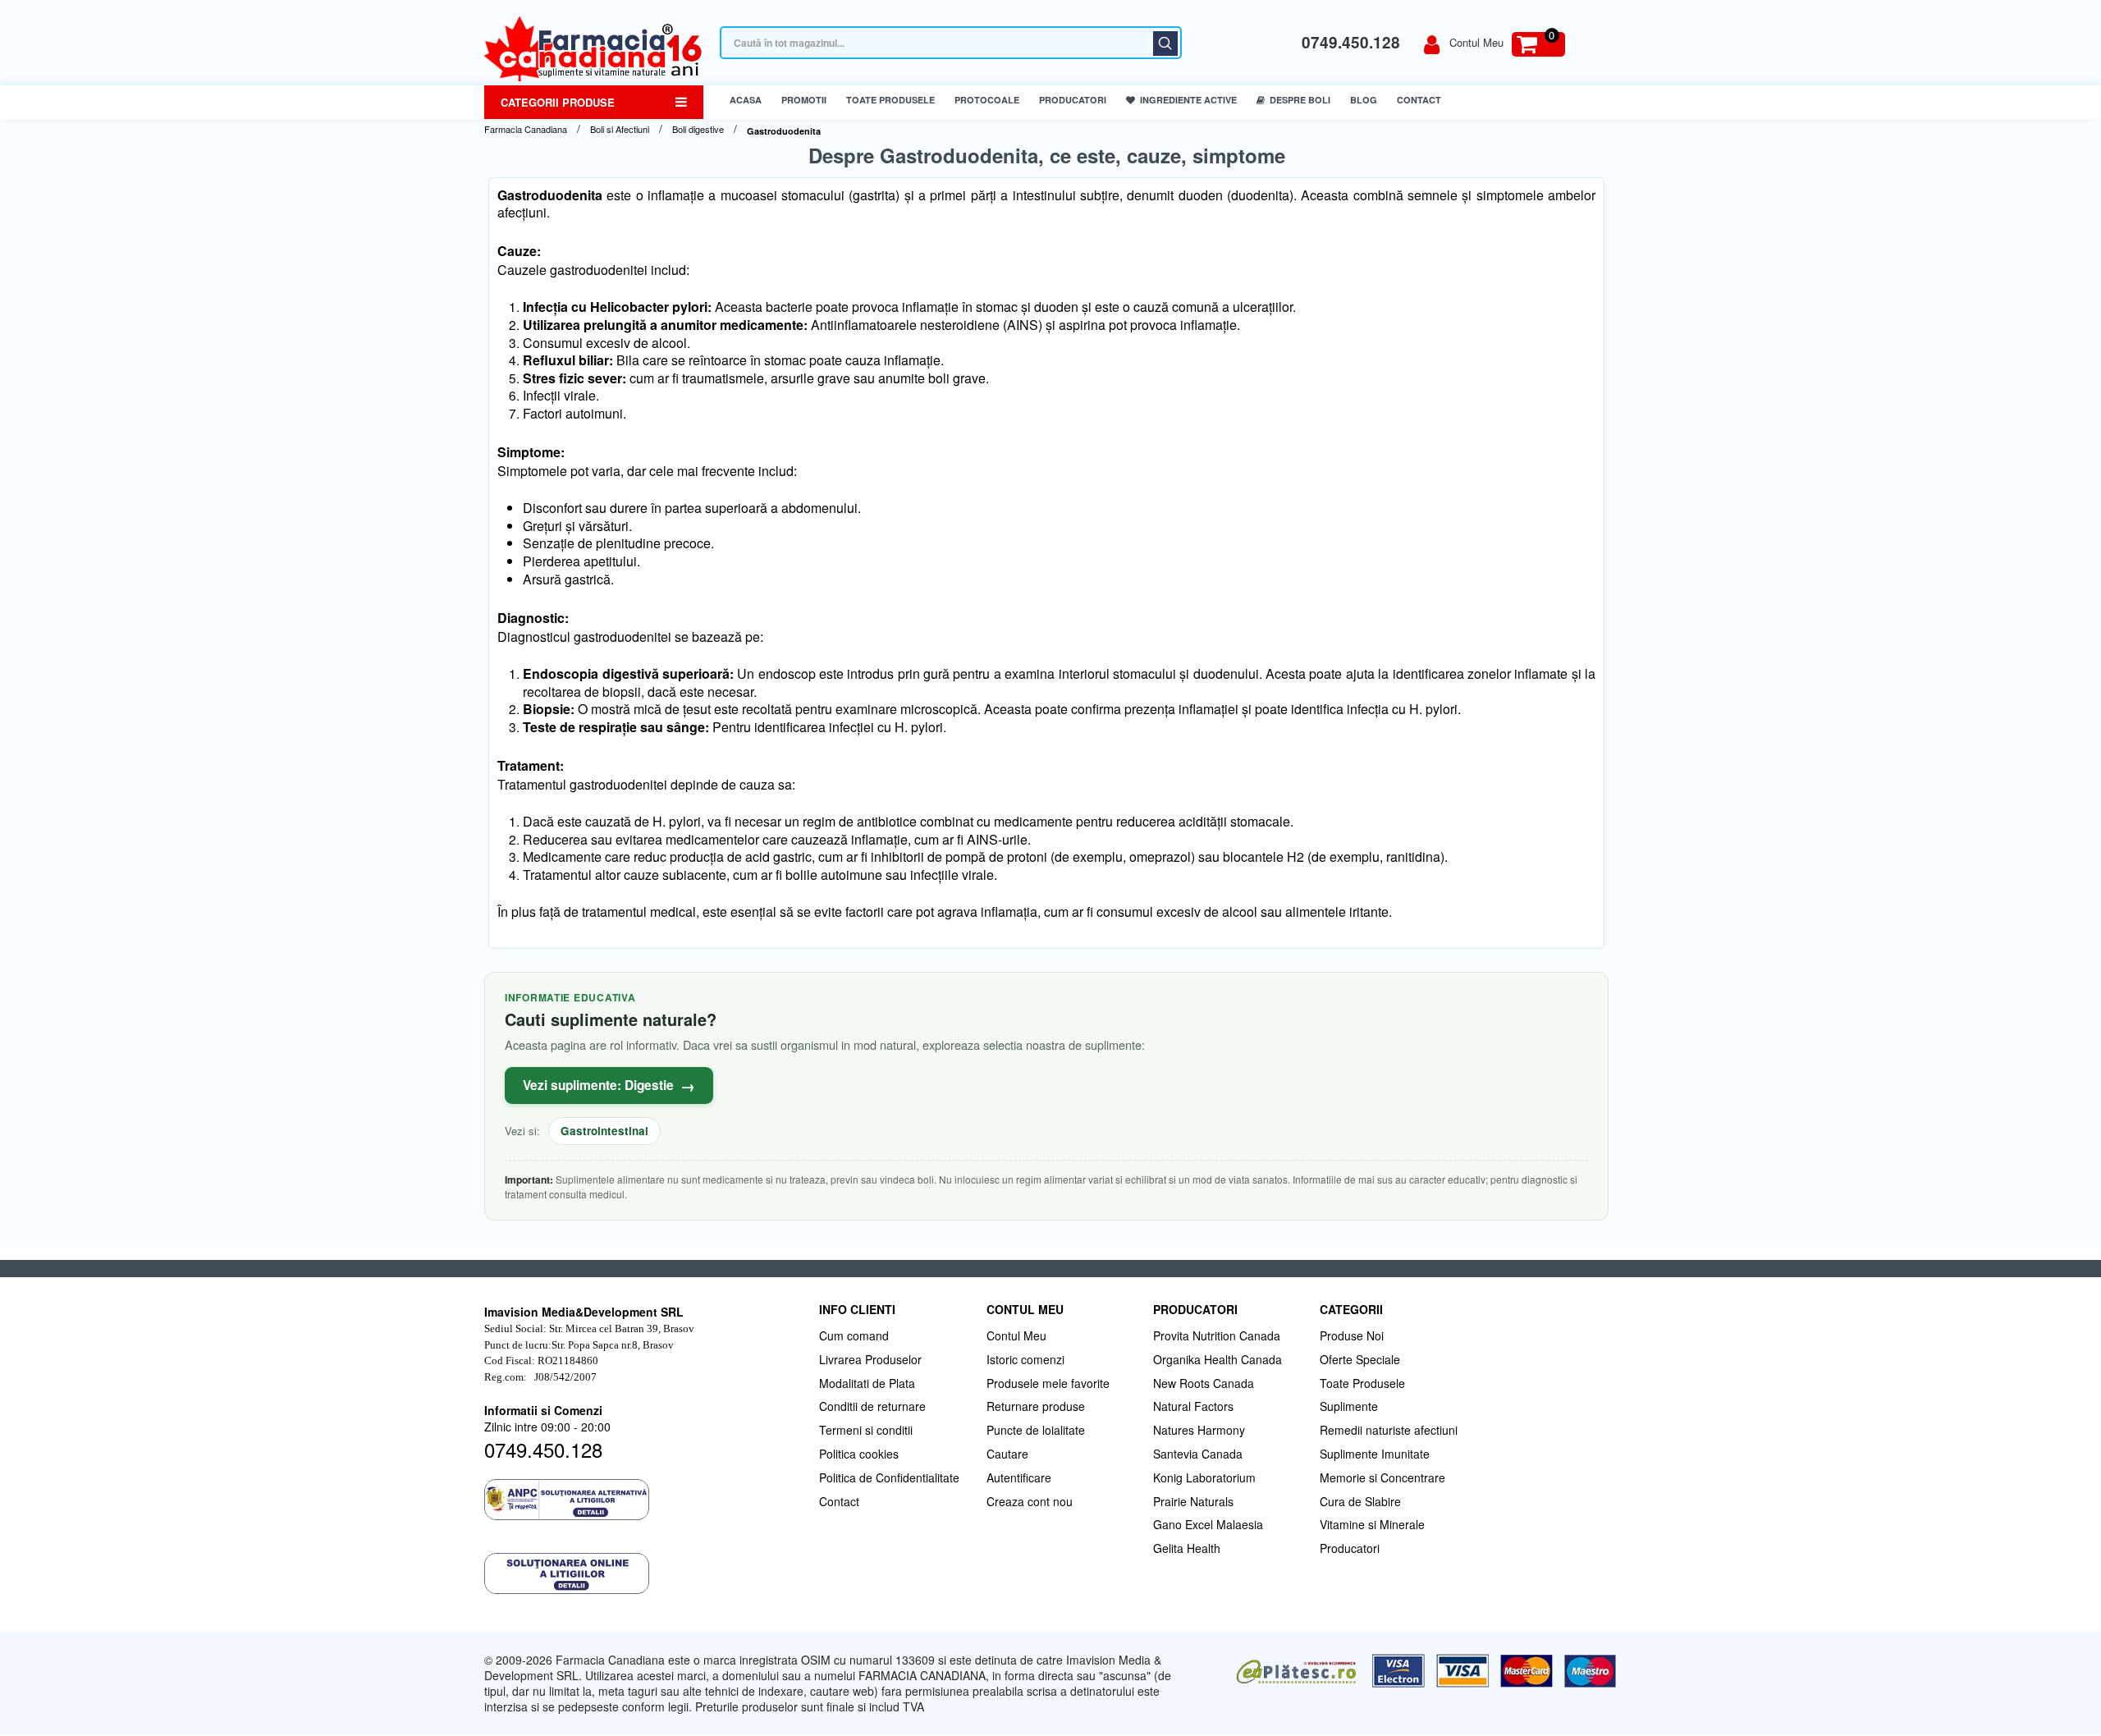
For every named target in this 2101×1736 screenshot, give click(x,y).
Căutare (1165, 44)
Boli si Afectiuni (620, 129)
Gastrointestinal (604, 1131)
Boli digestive (698, 129)
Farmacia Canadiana (526, 129)
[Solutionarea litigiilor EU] (643, 1573)
